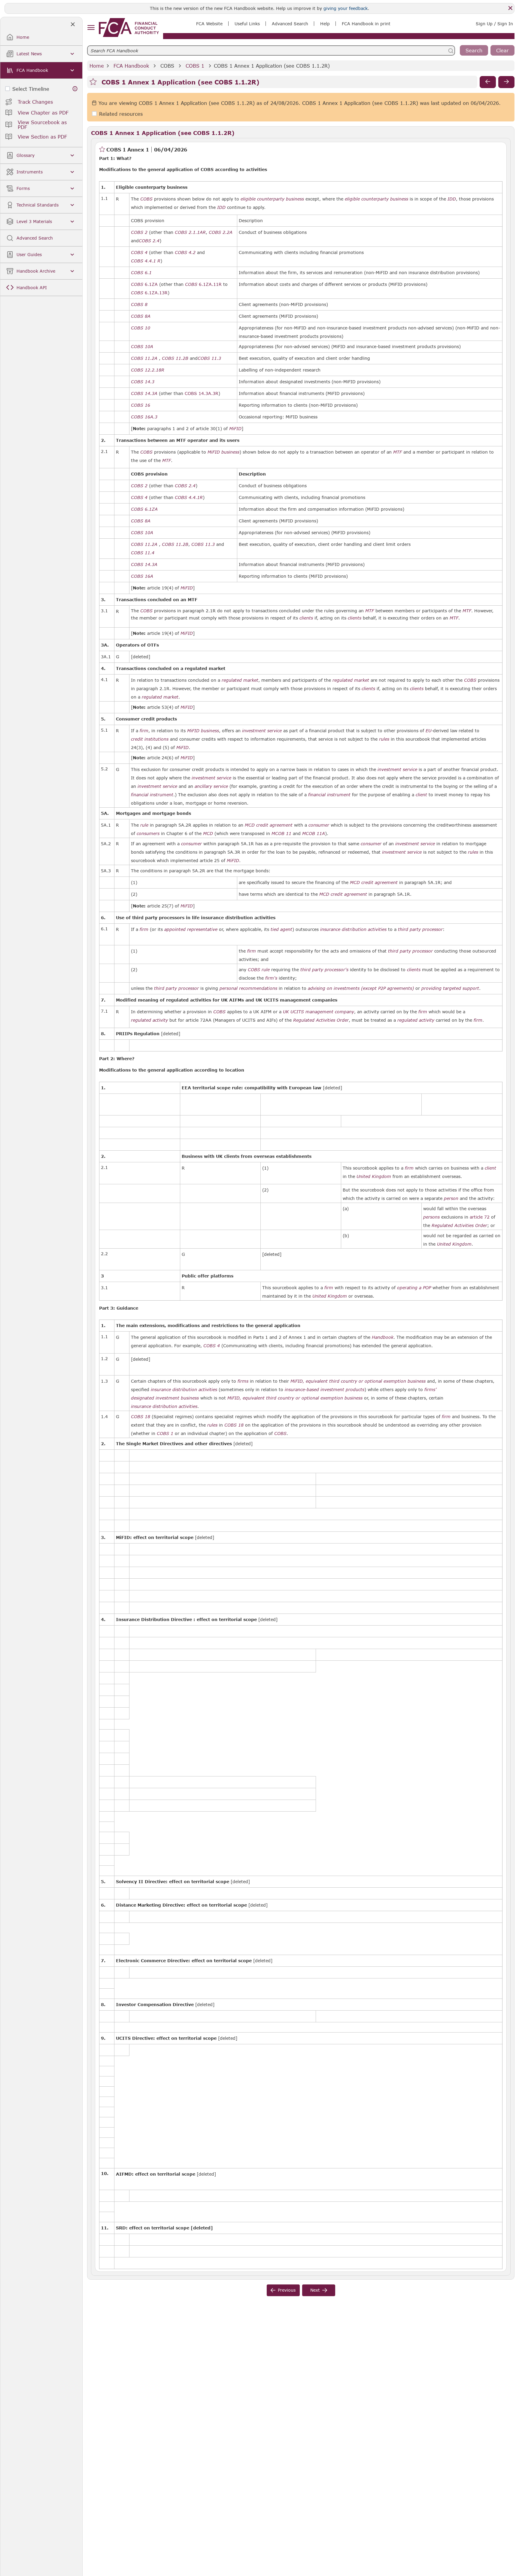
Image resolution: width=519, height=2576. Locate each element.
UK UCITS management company (319, 1012)
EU (428, 731)
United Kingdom (374, 1176)
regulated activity (149, 1020)
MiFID (235, 429)
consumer (319, 825)
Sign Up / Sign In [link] (494, 24)
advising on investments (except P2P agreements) (361, 988)
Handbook (383, 1337)
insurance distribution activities (353, 929)
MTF (398, 452)
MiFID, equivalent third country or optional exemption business (358, 1381)
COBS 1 (195, 66)
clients (368, 689)
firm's (271, 978)
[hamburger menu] (91, 28)
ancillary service (211, 786)
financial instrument (152, 795)
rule (144, 825)
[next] (506, 82)
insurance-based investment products (325, 1390)
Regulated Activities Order (321, 1020)
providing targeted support (450, 988)
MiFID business (223, 452)
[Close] (510, 8)
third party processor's (324, 970)
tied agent (281, 929)
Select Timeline (31, 89)
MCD (208, 834)
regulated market (240, 680)
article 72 (480, 1217)
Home (97, 66)
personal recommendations (248, 988)
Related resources (121, 114)
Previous (287, 2290)
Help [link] (325, 24)
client (421, 795)
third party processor (420, 929)
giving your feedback (346, 8)
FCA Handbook (131, 66)
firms (243, 1381)
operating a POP (414, 1288)
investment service (262, 731)
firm (144, 731)
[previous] (488, 82)
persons (431, 1217)
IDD (452, 199)
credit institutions (150, 739)
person (451, 1198)
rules (384, 739)
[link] (129, 28)
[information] (75, 89)
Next (315, 2290)
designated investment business (165, 1398)
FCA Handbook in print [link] (366, 24)
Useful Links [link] (247, 24)
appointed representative (191, 929)
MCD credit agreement (269, 825)
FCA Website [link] (209, 24)
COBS (167, 66)
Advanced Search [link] (290, 24)
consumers (148, 834)
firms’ (430, 1390)
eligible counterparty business (272, 199)
